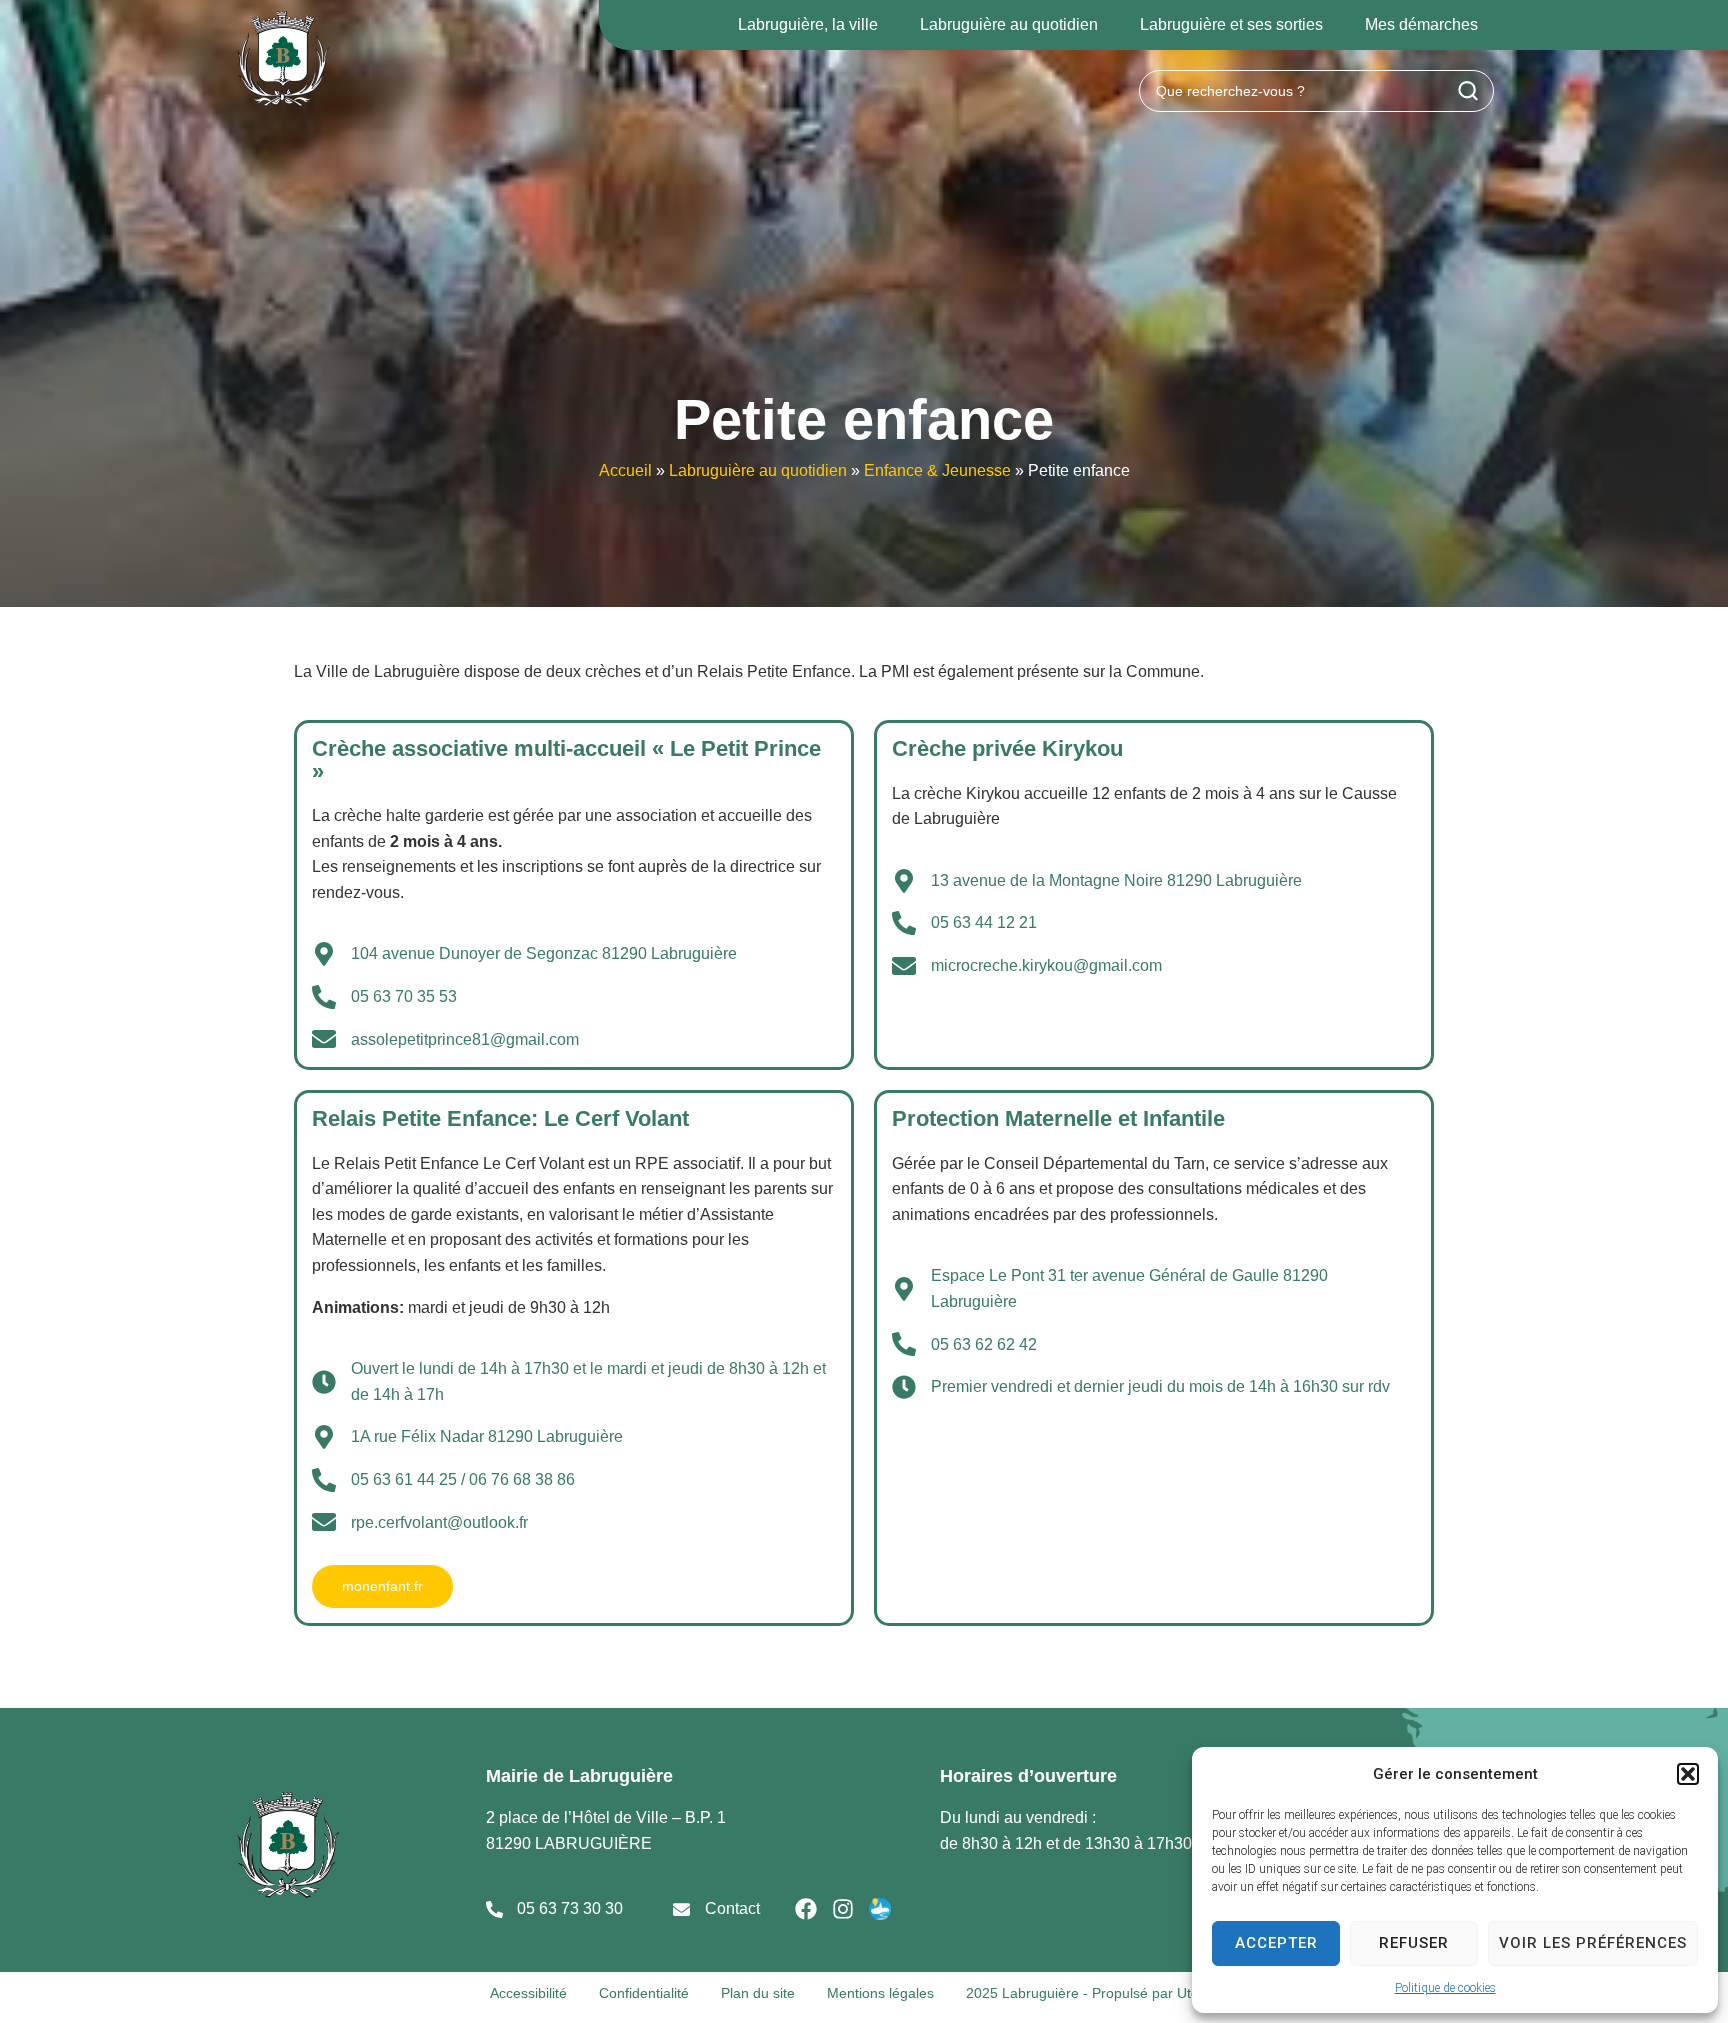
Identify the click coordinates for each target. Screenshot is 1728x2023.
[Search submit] (1468, 91)
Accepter (1276, 1943)
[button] (1688, 1774)
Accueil (625, 470)
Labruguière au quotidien (758, 470)
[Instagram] (843, 1909)
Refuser (1414, 1943)
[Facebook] (806, 1909)
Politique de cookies (1445, 1988)
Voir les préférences (1593, 1943)
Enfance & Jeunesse (937, 470)
